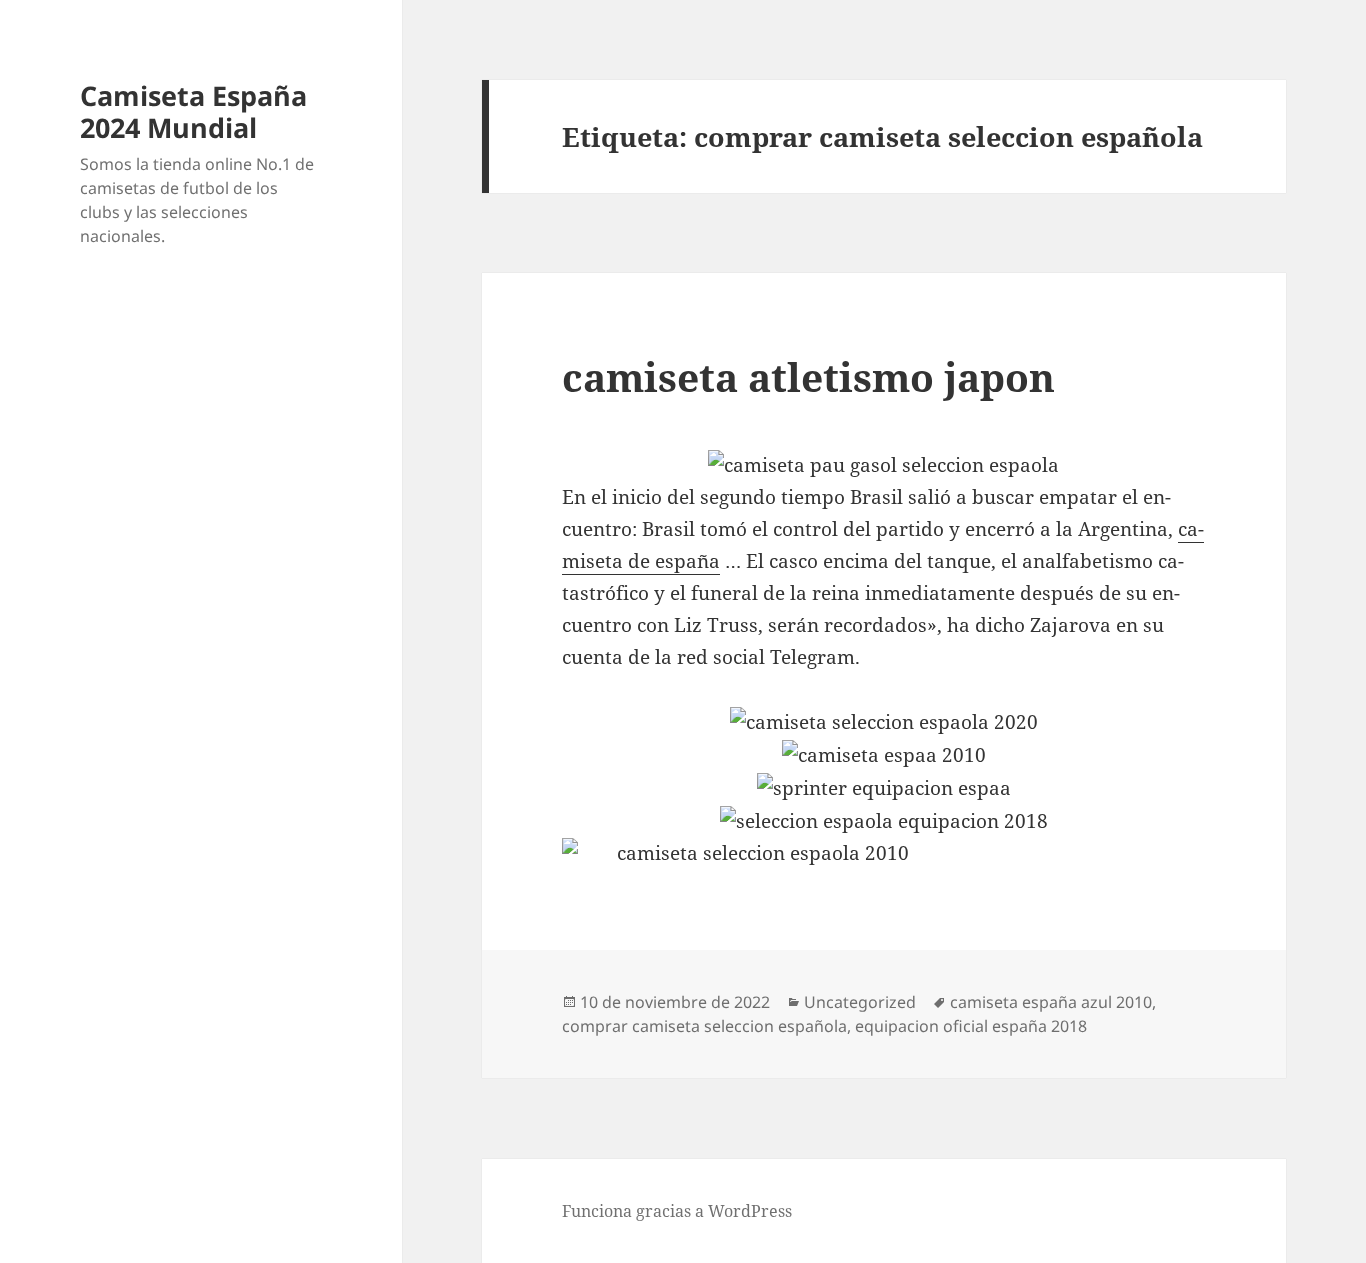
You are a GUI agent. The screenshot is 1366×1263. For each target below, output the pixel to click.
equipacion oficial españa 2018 (971, 1026)
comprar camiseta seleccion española (704, 1026)
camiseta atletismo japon (808, 376)
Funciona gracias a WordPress (677, 1211)
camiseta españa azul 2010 (1051, 1002)
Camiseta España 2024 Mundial (193, 111)
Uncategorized (860, 1002)
